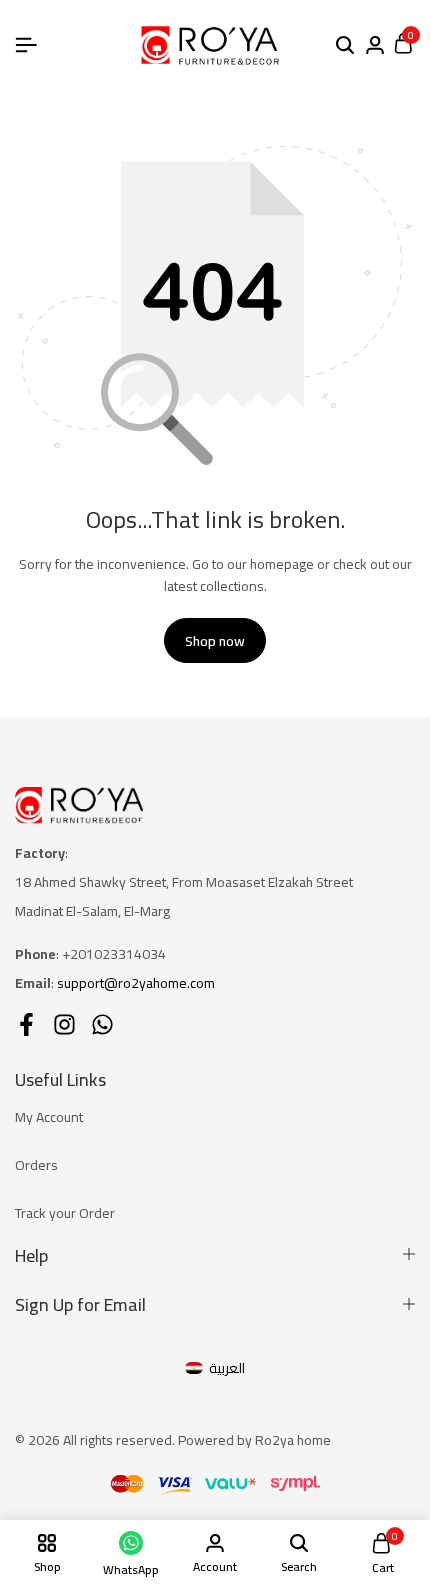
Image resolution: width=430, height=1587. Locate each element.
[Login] (375, 46)
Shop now (215, 641)
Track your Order (65, 1213)
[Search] (345, 46)
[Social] (26, 1024)
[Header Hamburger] (26, 45)
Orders (36, 1165)
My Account (49, 1117)
